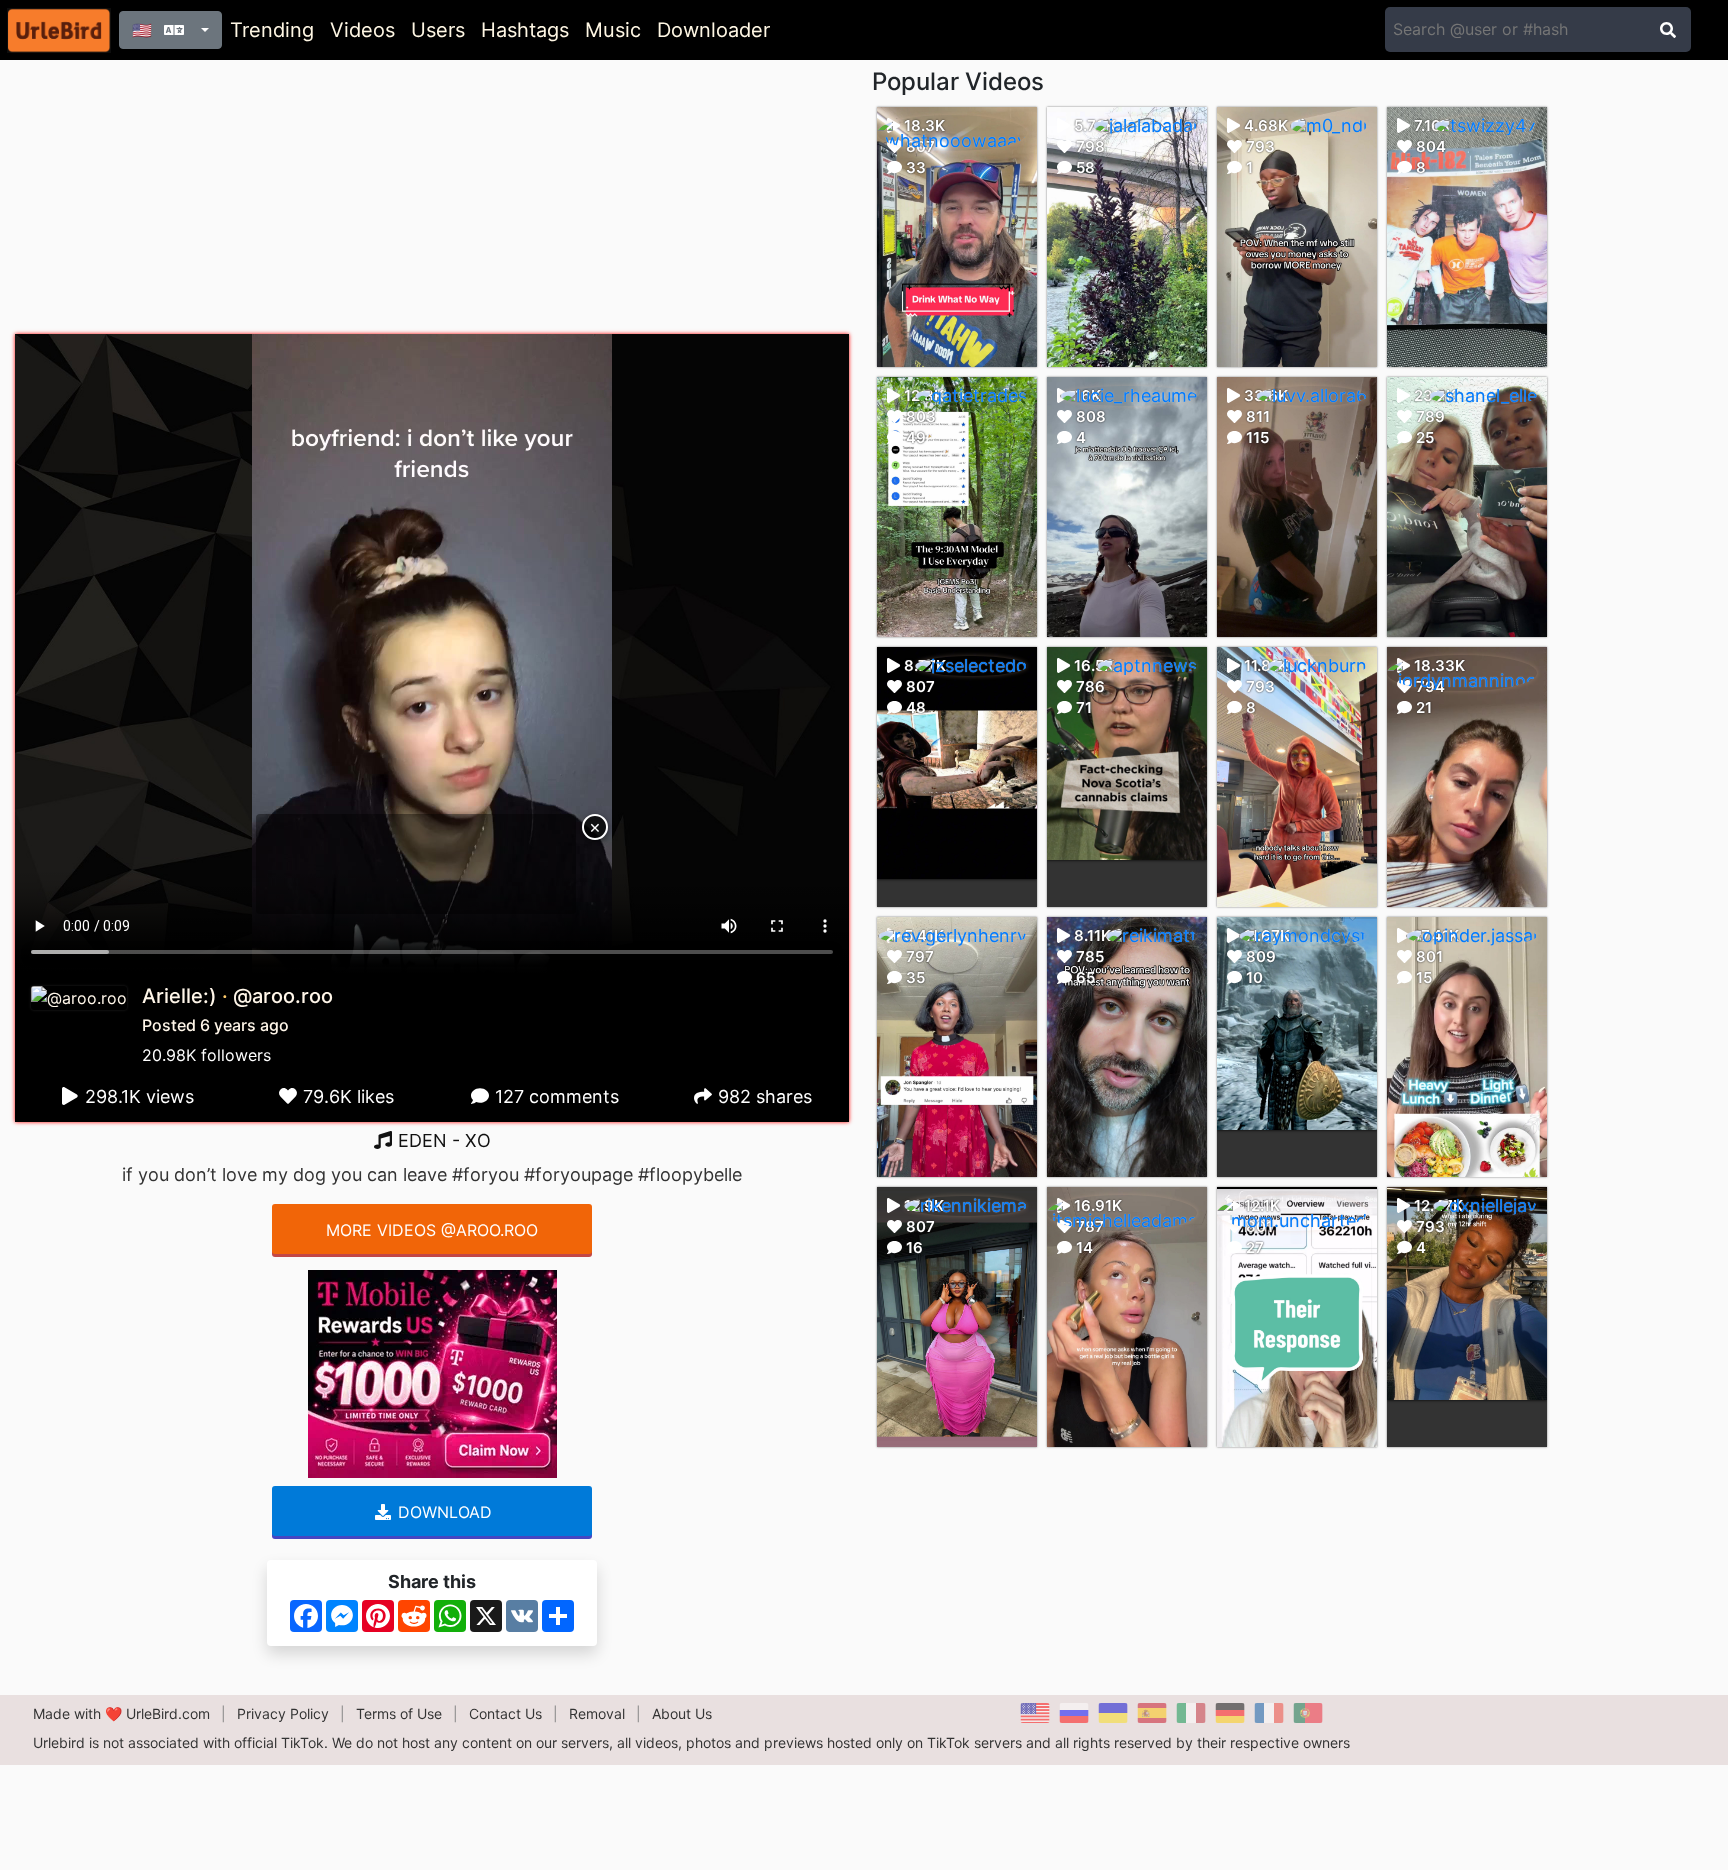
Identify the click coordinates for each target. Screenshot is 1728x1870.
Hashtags (525, 30)
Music (613, 30)
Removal (597, 1713)
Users (438, 30)
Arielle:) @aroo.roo (237, 996)
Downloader (713, 30)
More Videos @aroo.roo (432, 1230)
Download (442, 1512)
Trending (272, 30)
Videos (362, 30)
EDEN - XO (442, 1140)
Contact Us (505, 1713)
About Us (682, 1713)
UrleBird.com (168, 1713)
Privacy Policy (283, 1713)
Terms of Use (399, 1713)
